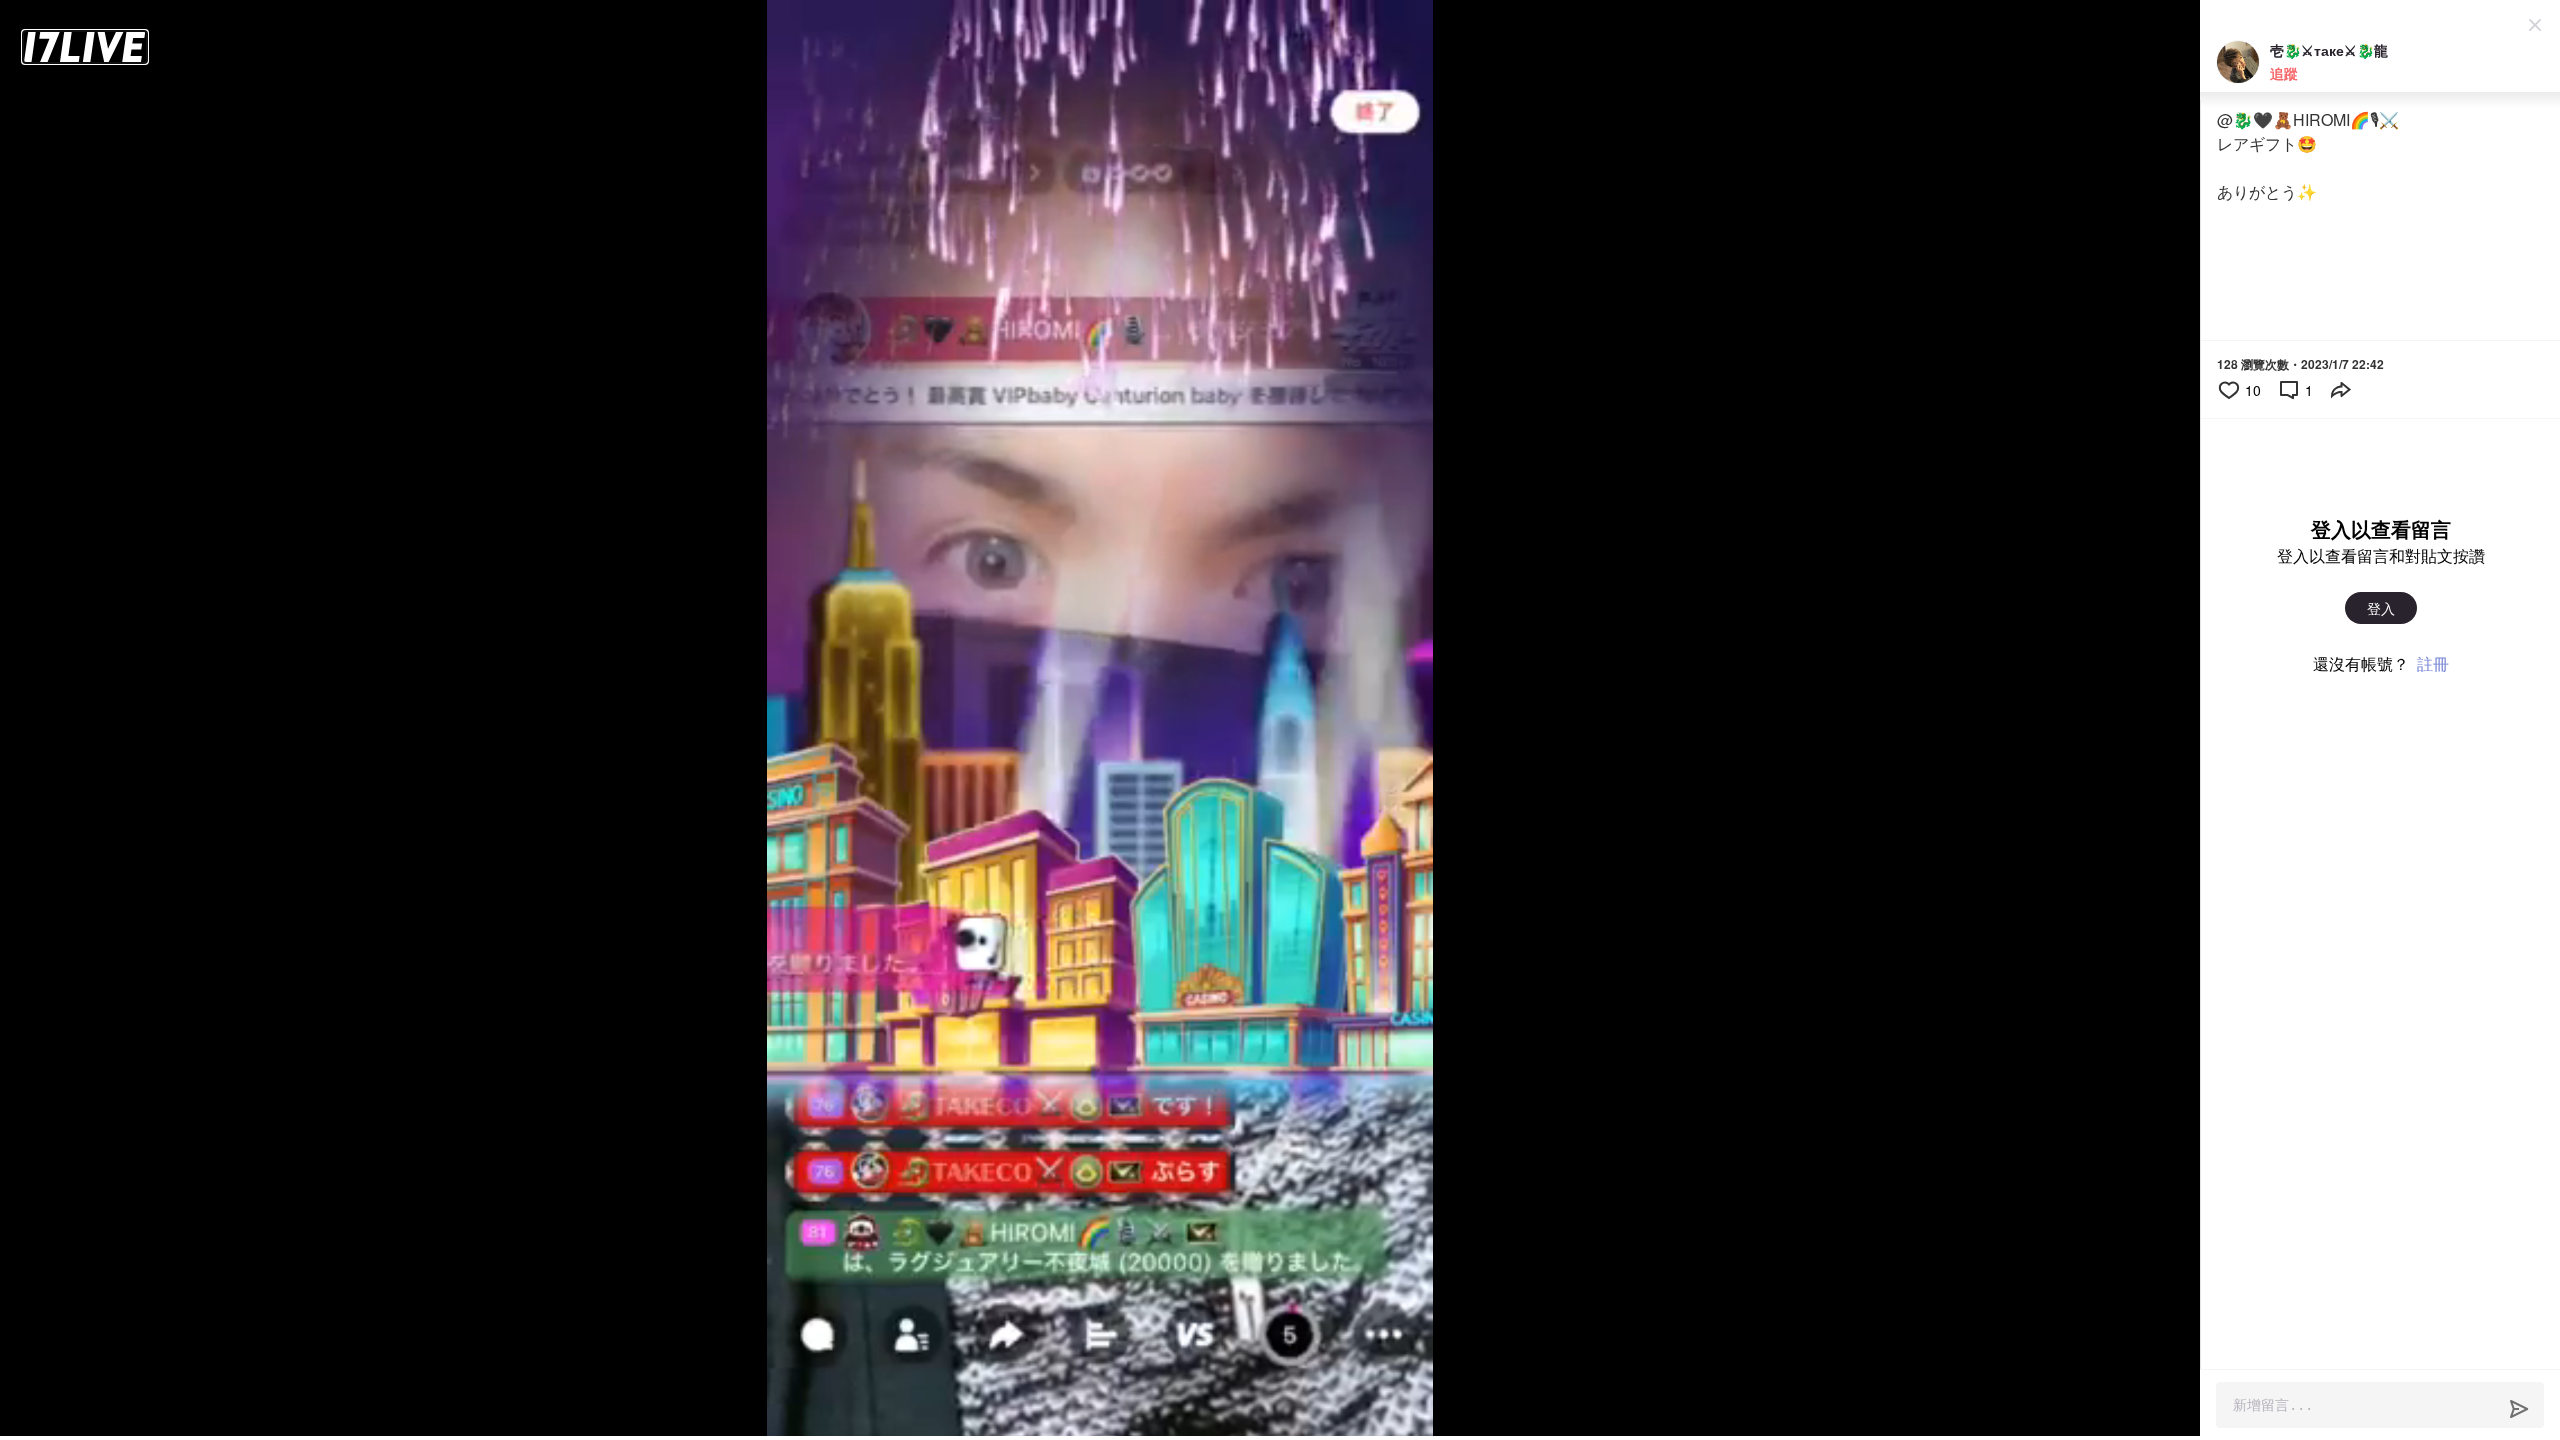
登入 (2381, 608)
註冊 (2433, 663)
